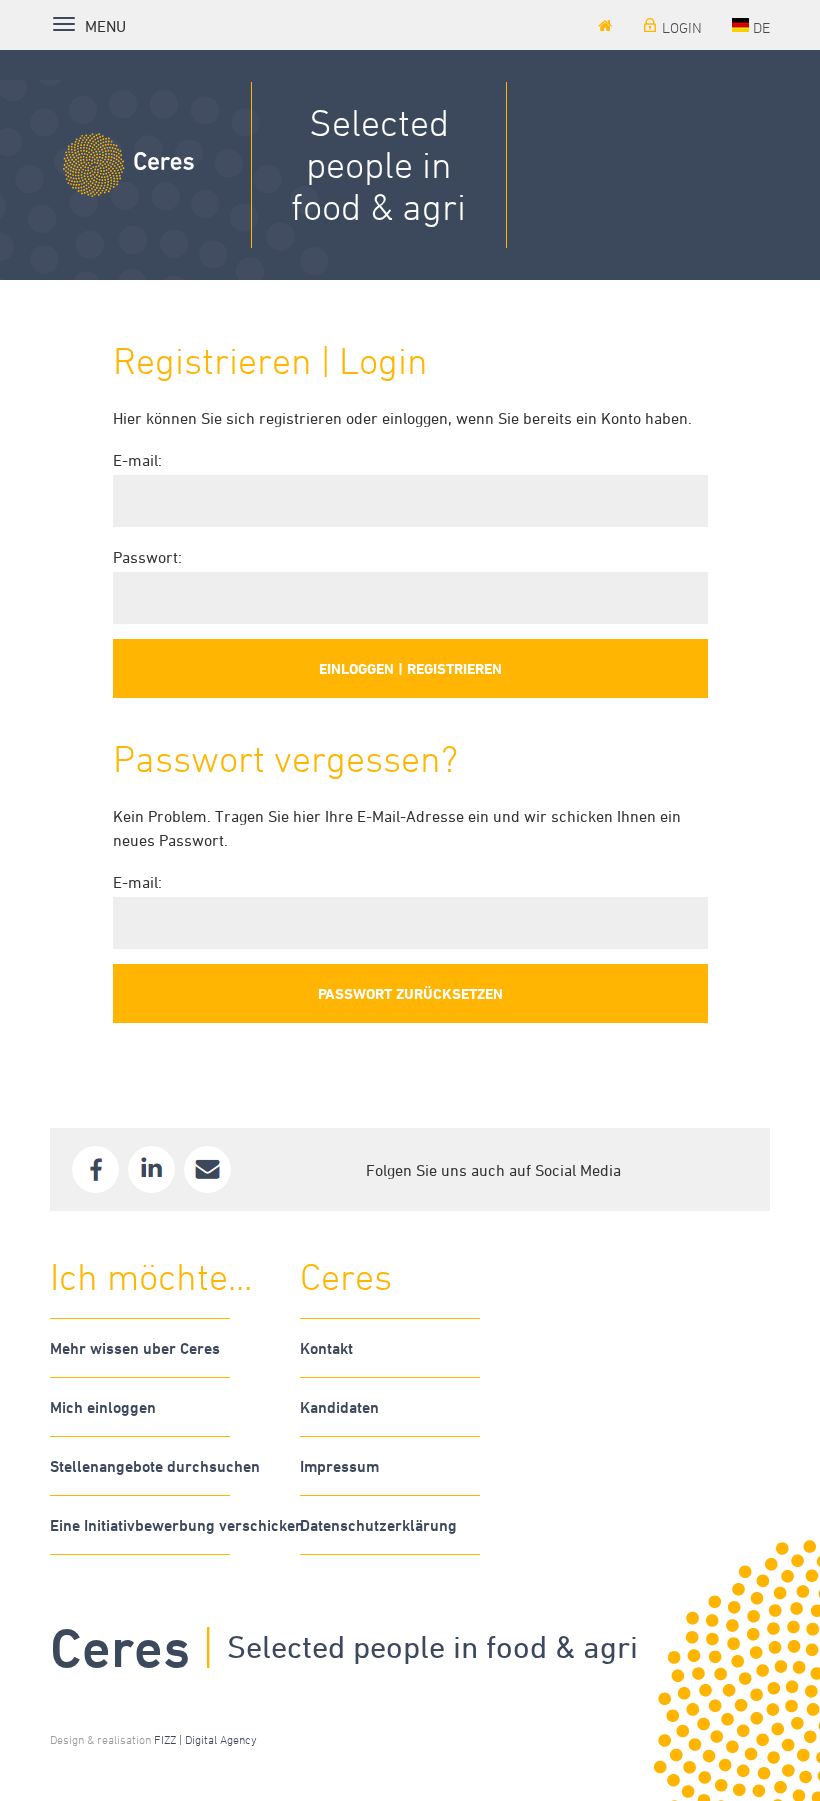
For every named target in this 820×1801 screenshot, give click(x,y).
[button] (751, 28)
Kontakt (326, 1348)
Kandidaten (339, 1407)
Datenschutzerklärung (378, 1525)
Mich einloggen (103, 1407)
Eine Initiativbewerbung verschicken (140, 1525)
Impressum (339, 1466)
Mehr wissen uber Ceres (135, 1348)
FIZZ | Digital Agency (205, 1739)
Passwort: (147, 557)
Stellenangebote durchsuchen (140, 1466)
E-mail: (137, 460)
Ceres (346, 1276)
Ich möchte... (151, 1276)
